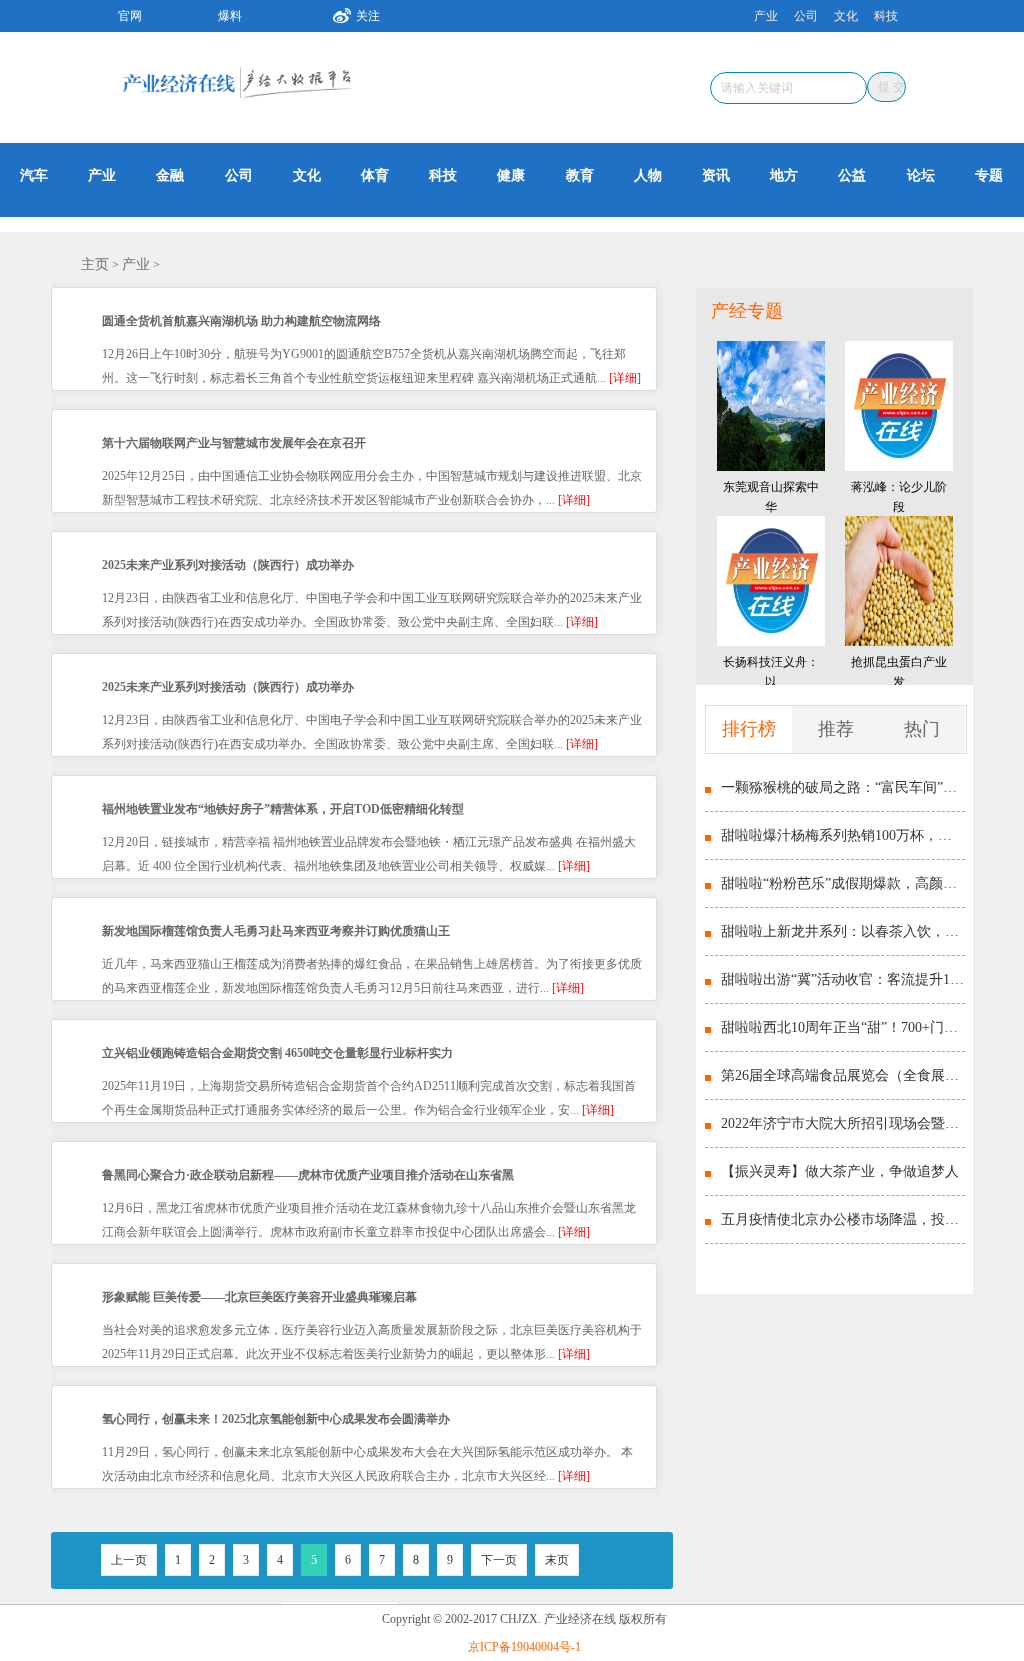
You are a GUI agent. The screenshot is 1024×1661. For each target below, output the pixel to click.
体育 (375, 175)
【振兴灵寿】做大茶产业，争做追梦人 (840, 1171)
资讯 (716, 175)
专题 (989, 175)
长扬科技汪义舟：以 (771, 672)
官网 (130, 16)
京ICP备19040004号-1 (524, 1647)
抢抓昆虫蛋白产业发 (899, 672)
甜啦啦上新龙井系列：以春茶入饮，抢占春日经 (843, 931)
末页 (557, 1560)
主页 (95, 264)
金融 (170, 175)
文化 (846, 16)
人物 (648, 175)
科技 (886, 16)
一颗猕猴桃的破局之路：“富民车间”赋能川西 (843, 787)
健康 (511, 175)
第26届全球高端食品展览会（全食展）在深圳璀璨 (843, 1075)
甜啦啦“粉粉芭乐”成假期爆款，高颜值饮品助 (843, 883)
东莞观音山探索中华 (771, 497)
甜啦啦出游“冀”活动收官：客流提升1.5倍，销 (843, 979)
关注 (368, 16)
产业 (766, 16)
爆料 (230, 16)
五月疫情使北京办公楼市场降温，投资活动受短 (843, 1219)
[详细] (625, 378)
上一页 (129, 1560)
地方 (784, 175)
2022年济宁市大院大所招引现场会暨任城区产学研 (843, 1123)
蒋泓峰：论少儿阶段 (899, 497)
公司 (806, 16)
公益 (852, 175)
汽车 (34, 175)
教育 (580, 175)
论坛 (921, 175)
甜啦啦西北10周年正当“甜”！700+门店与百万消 (843, 1027)
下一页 (499, 1560)
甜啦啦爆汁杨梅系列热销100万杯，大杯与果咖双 (843, 835)
